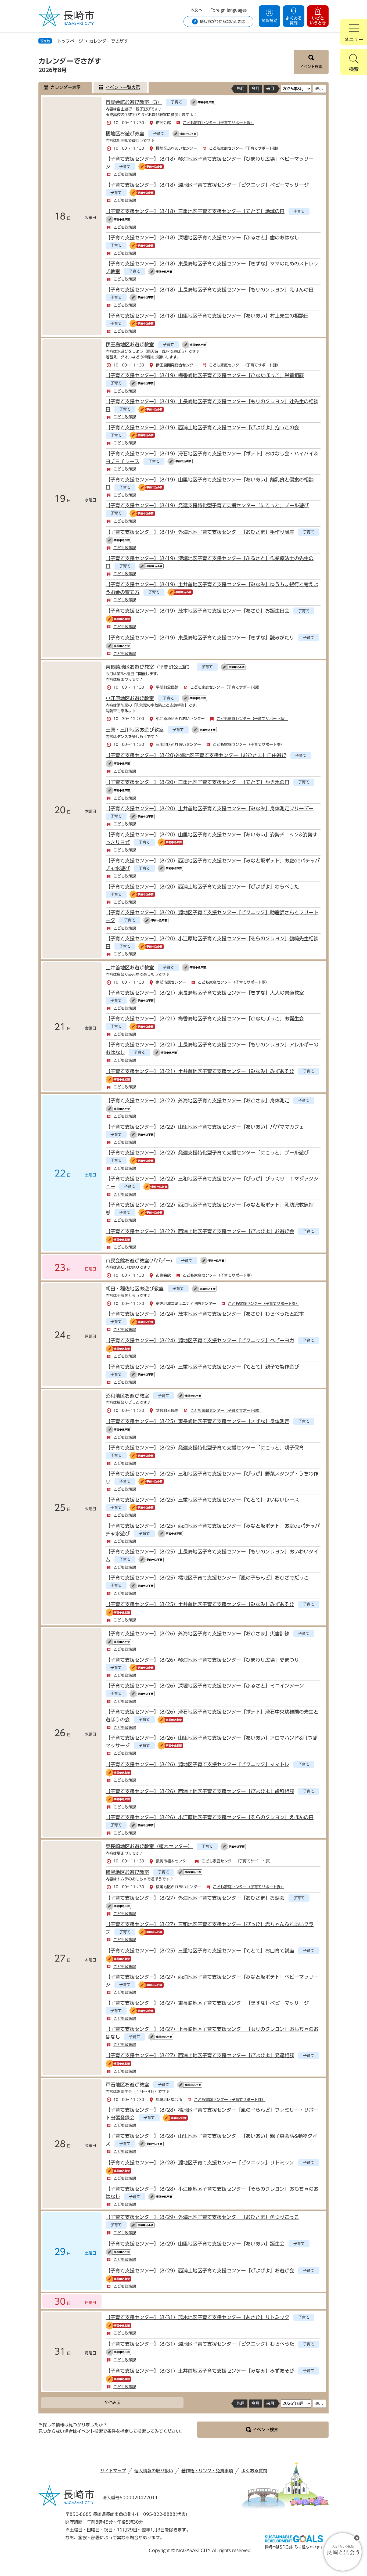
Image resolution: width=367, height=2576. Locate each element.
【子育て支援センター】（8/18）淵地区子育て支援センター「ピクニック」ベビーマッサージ (207, 185)
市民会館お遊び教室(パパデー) (139, 1261)
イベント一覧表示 (123, 87)
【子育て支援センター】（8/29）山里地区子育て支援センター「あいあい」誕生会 (195, 2244)
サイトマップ (113, 2471)
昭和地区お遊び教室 (127, 1396)
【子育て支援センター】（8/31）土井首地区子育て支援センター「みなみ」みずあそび (200, 2371)
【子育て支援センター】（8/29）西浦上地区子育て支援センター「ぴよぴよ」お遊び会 (200, 2271)
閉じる (357, 2538)
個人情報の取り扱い (154, 2471)
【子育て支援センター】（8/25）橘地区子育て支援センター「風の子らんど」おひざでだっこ (207, 1578)
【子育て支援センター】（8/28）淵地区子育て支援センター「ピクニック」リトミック (200, 2163)
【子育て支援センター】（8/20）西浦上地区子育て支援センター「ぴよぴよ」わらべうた (202, 887)
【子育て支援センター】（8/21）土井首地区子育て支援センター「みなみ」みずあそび (200, 1071)
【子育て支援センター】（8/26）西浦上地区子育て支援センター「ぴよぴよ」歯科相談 (200, 1791)
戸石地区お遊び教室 (127, 2085)
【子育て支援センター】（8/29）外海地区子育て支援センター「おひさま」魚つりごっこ (202, 2217)
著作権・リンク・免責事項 (207, 2471)
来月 (270, 89)
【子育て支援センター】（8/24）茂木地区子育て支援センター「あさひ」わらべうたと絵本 (205, 1314)
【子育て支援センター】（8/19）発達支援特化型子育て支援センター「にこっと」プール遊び (207, 505)
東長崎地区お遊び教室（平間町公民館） (149, 667)
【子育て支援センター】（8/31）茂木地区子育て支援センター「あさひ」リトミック (197, 2317)
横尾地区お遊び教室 (127, 1872)
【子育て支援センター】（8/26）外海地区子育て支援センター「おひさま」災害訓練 (197, 1634)
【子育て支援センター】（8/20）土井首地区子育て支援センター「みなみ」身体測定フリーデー (210, 808)
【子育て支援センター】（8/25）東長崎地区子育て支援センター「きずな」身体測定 (197, 1421)
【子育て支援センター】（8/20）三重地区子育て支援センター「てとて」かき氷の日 (197, 782)
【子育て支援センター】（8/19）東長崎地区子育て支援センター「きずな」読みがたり (200, 638)
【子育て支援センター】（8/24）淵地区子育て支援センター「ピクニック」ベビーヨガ (200, 1340)
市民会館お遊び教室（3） (134, 102)
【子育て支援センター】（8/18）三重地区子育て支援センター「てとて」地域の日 (195, 211)
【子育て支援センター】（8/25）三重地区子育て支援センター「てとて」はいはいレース (202, 1500)
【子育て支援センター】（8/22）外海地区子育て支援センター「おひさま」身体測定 (197, 1100)
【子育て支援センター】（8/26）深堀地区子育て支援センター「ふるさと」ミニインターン (205, 1686)
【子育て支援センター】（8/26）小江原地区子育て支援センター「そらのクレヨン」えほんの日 (210, 1817)
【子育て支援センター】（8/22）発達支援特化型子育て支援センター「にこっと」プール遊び (207, 1153)
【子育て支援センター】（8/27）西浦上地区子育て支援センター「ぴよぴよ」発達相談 (200, 2055)
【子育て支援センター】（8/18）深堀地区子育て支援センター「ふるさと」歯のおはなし (202, 238)
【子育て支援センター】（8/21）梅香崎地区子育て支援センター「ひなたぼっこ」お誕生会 (205, 1019)
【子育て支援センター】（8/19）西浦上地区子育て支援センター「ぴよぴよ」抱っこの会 (202, 427)
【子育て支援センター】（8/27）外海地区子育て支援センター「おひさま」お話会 (195, 1898)
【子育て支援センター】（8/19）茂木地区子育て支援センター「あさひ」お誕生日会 (197, 611)
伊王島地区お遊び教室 (130, 344)
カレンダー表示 (66, 87)
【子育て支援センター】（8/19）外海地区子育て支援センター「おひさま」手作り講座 (200, 532)
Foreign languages (229, 10)
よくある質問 (254, 2471)
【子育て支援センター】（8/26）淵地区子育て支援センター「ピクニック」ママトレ (197, 1764)
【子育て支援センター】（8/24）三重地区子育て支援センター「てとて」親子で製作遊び (202, 1367)
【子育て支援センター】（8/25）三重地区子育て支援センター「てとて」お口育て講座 (200, 1951)
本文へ (196, 10)
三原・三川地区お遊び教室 (135, 730)
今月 (256, 89)
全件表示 (112, 2403)
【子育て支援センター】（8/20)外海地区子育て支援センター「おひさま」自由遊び (196, 755)
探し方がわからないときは (222, 21)
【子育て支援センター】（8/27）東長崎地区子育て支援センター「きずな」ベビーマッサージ (207, 2003)
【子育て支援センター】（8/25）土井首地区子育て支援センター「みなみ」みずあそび (200, 1604)
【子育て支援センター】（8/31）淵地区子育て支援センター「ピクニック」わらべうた (200, 2344)
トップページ (70, 41)
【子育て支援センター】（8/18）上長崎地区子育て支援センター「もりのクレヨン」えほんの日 (210, 290)
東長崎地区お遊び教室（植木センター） (149, 1846)
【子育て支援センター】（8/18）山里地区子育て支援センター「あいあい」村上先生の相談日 (207, 316)
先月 (241, 89)
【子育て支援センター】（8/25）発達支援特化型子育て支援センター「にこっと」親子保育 (205, 1448)
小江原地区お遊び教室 (130, 698)
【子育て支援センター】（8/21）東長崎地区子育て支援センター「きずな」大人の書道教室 (205, 993)
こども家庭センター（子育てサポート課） (218, 123)
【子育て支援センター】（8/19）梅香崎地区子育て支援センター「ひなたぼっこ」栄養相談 (205, 375)
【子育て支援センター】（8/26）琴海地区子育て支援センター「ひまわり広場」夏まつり (202, 1660)
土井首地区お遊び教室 (130, 967)
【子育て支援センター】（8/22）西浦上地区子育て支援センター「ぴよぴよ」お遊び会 (200, 1231)
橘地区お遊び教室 (125, 134)
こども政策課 (125, 174)
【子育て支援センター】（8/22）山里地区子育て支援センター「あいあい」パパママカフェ (205, 1127)
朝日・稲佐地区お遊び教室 (135, 1289)
